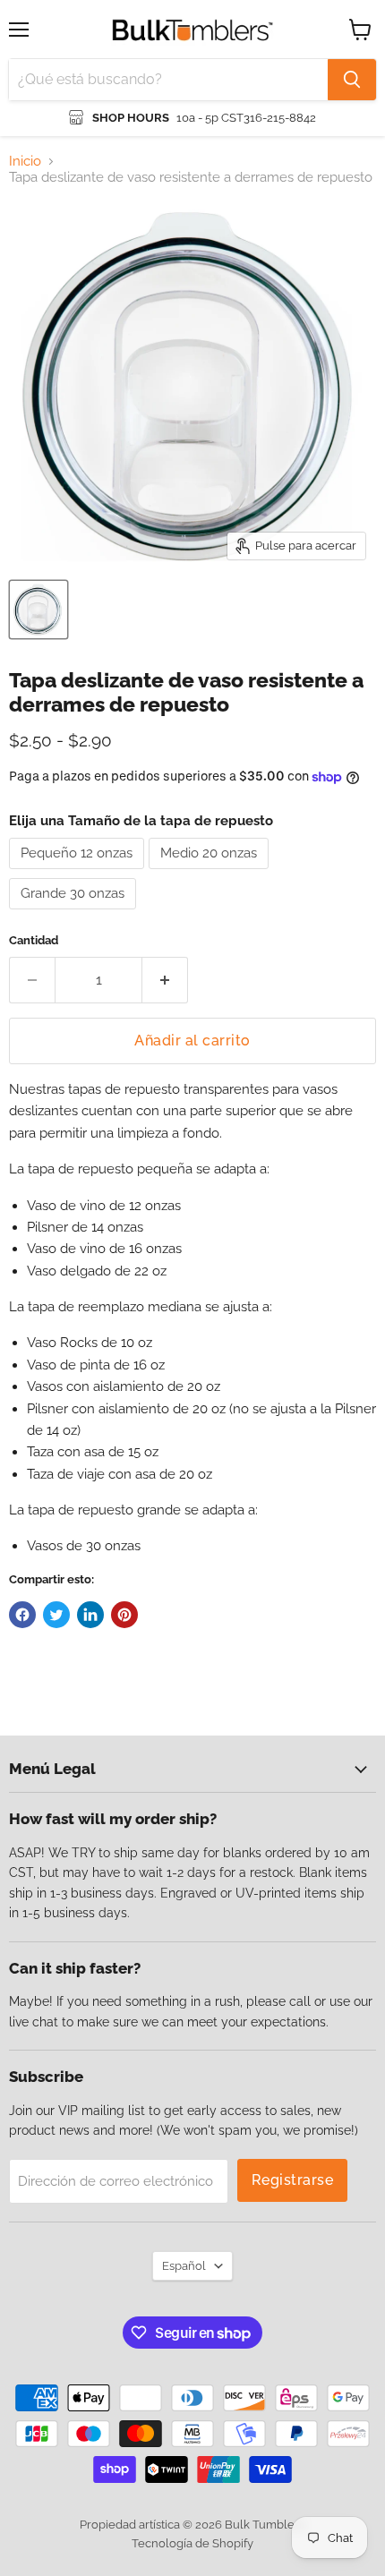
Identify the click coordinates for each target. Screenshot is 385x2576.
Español (184, 2266)
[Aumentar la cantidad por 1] (165, 980)
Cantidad (34, 940)
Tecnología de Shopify (192, 2543)
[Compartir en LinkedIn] (90, 1615)
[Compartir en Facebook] (22, 1615)
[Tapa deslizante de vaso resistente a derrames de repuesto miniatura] (38, 610)
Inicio (25, 162)
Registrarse (292, 2180)
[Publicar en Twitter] (56, 1615)
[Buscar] (352, 80)
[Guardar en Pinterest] (124, 1615)
